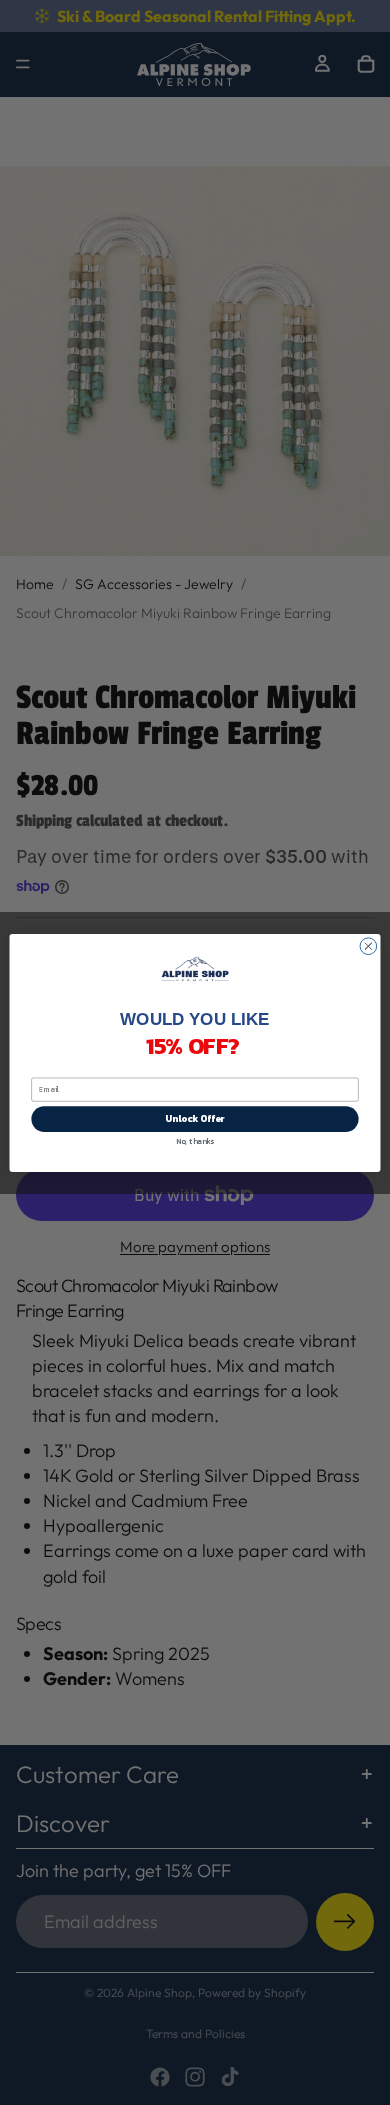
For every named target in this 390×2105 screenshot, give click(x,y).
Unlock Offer (194, 1119)
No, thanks (195, 1140)
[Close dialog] (368, 945)
